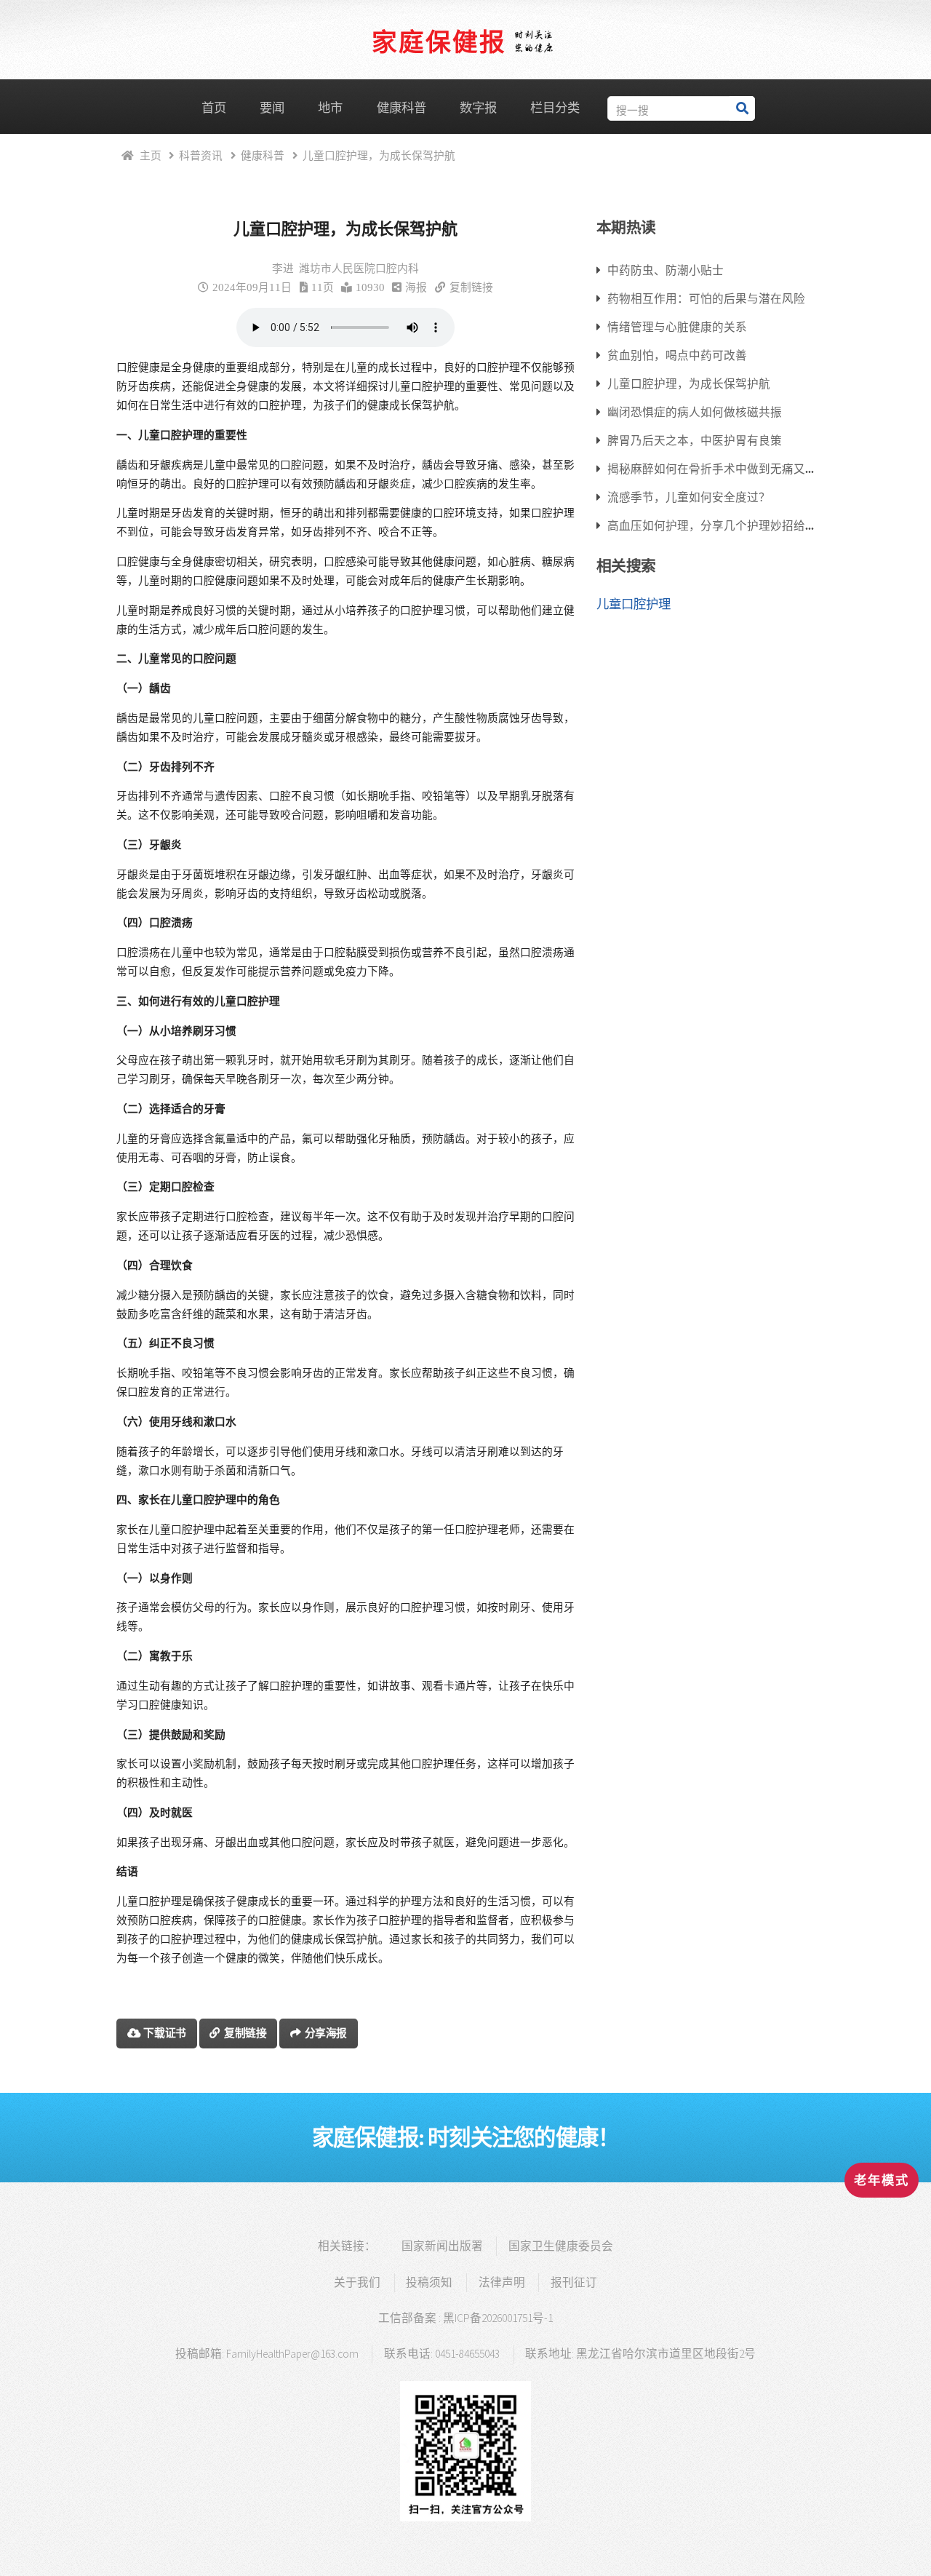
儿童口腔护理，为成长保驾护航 (689, 383)
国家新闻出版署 (442, 2246)
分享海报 (326, 2033)
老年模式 (882, 2180)
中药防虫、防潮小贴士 (666, 270)
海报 (416, 287)
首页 (214, 108)
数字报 (478, 108)
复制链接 (471, 287)
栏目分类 (555, 108)
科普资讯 (201, 155)
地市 (330, 108)
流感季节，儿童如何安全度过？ (689, 497)
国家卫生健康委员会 (561, 2246)
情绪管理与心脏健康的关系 (677, 327)
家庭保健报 (439, 41)
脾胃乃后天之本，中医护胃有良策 (695, 440)
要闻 (272, 108)
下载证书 (165, 2033)
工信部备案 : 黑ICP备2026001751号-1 (465, 2318)
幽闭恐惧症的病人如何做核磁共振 (695, 412)
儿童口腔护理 (634, 604)
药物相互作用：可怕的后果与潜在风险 (706, 298)
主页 (151, 155)
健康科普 (401, 108)
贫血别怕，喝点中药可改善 (677, 355)
